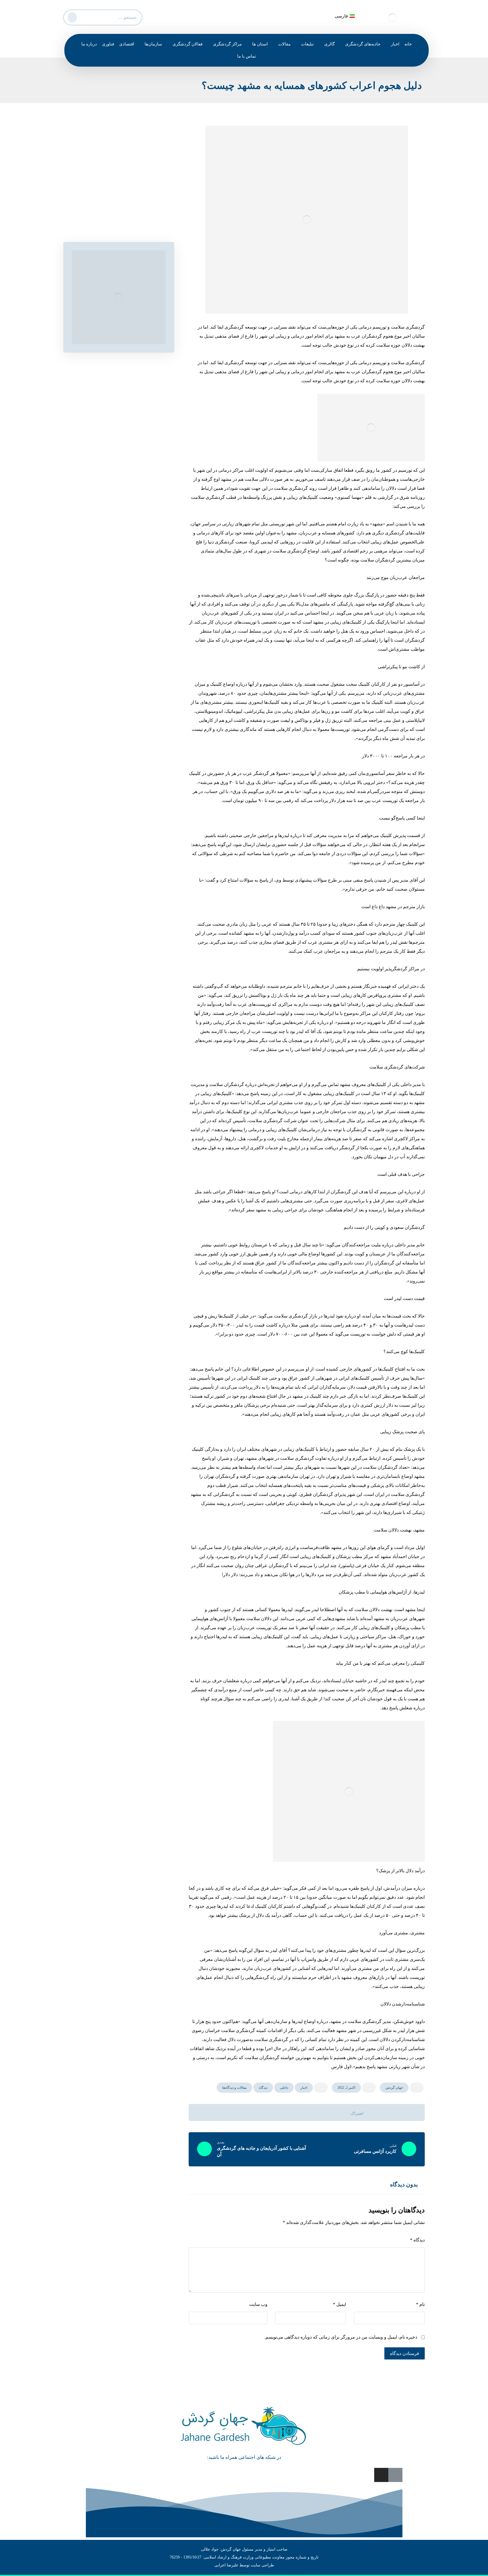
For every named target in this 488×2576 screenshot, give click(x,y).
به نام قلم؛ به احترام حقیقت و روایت (126, 211)
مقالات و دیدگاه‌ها (234, 2088)
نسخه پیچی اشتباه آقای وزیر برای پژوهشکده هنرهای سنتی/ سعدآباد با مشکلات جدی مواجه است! (118, 191)
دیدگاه (263, 2088)
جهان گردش (394, 2088)
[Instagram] (381, 2475)
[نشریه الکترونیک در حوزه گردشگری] (392, 18)
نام (420, 2304)
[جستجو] (71, 16)
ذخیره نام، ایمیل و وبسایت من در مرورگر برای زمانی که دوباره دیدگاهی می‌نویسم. (341, 2337)
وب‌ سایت (258, 2304)
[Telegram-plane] (395, 2475)
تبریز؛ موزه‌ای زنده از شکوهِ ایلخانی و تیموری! (118, 221)
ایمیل (339, 2304)
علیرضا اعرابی (226, 2565)
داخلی (284, 2088)
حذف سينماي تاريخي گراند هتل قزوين (125, 160)
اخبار (304, 2088)
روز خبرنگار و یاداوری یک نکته (132, 171)
